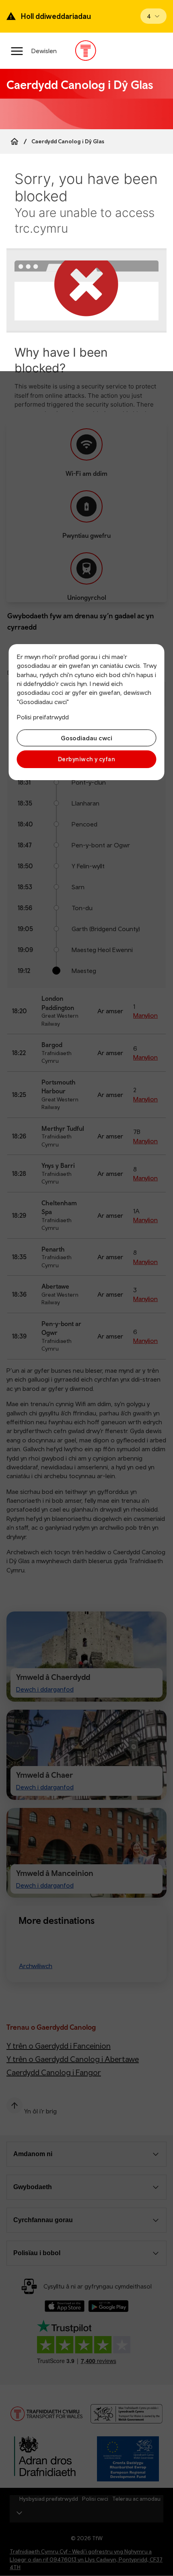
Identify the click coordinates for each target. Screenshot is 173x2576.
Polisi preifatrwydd (43, 717)
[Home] (14, 141)
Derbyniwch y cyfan (86, 759)
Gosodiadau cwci (86, 738)
